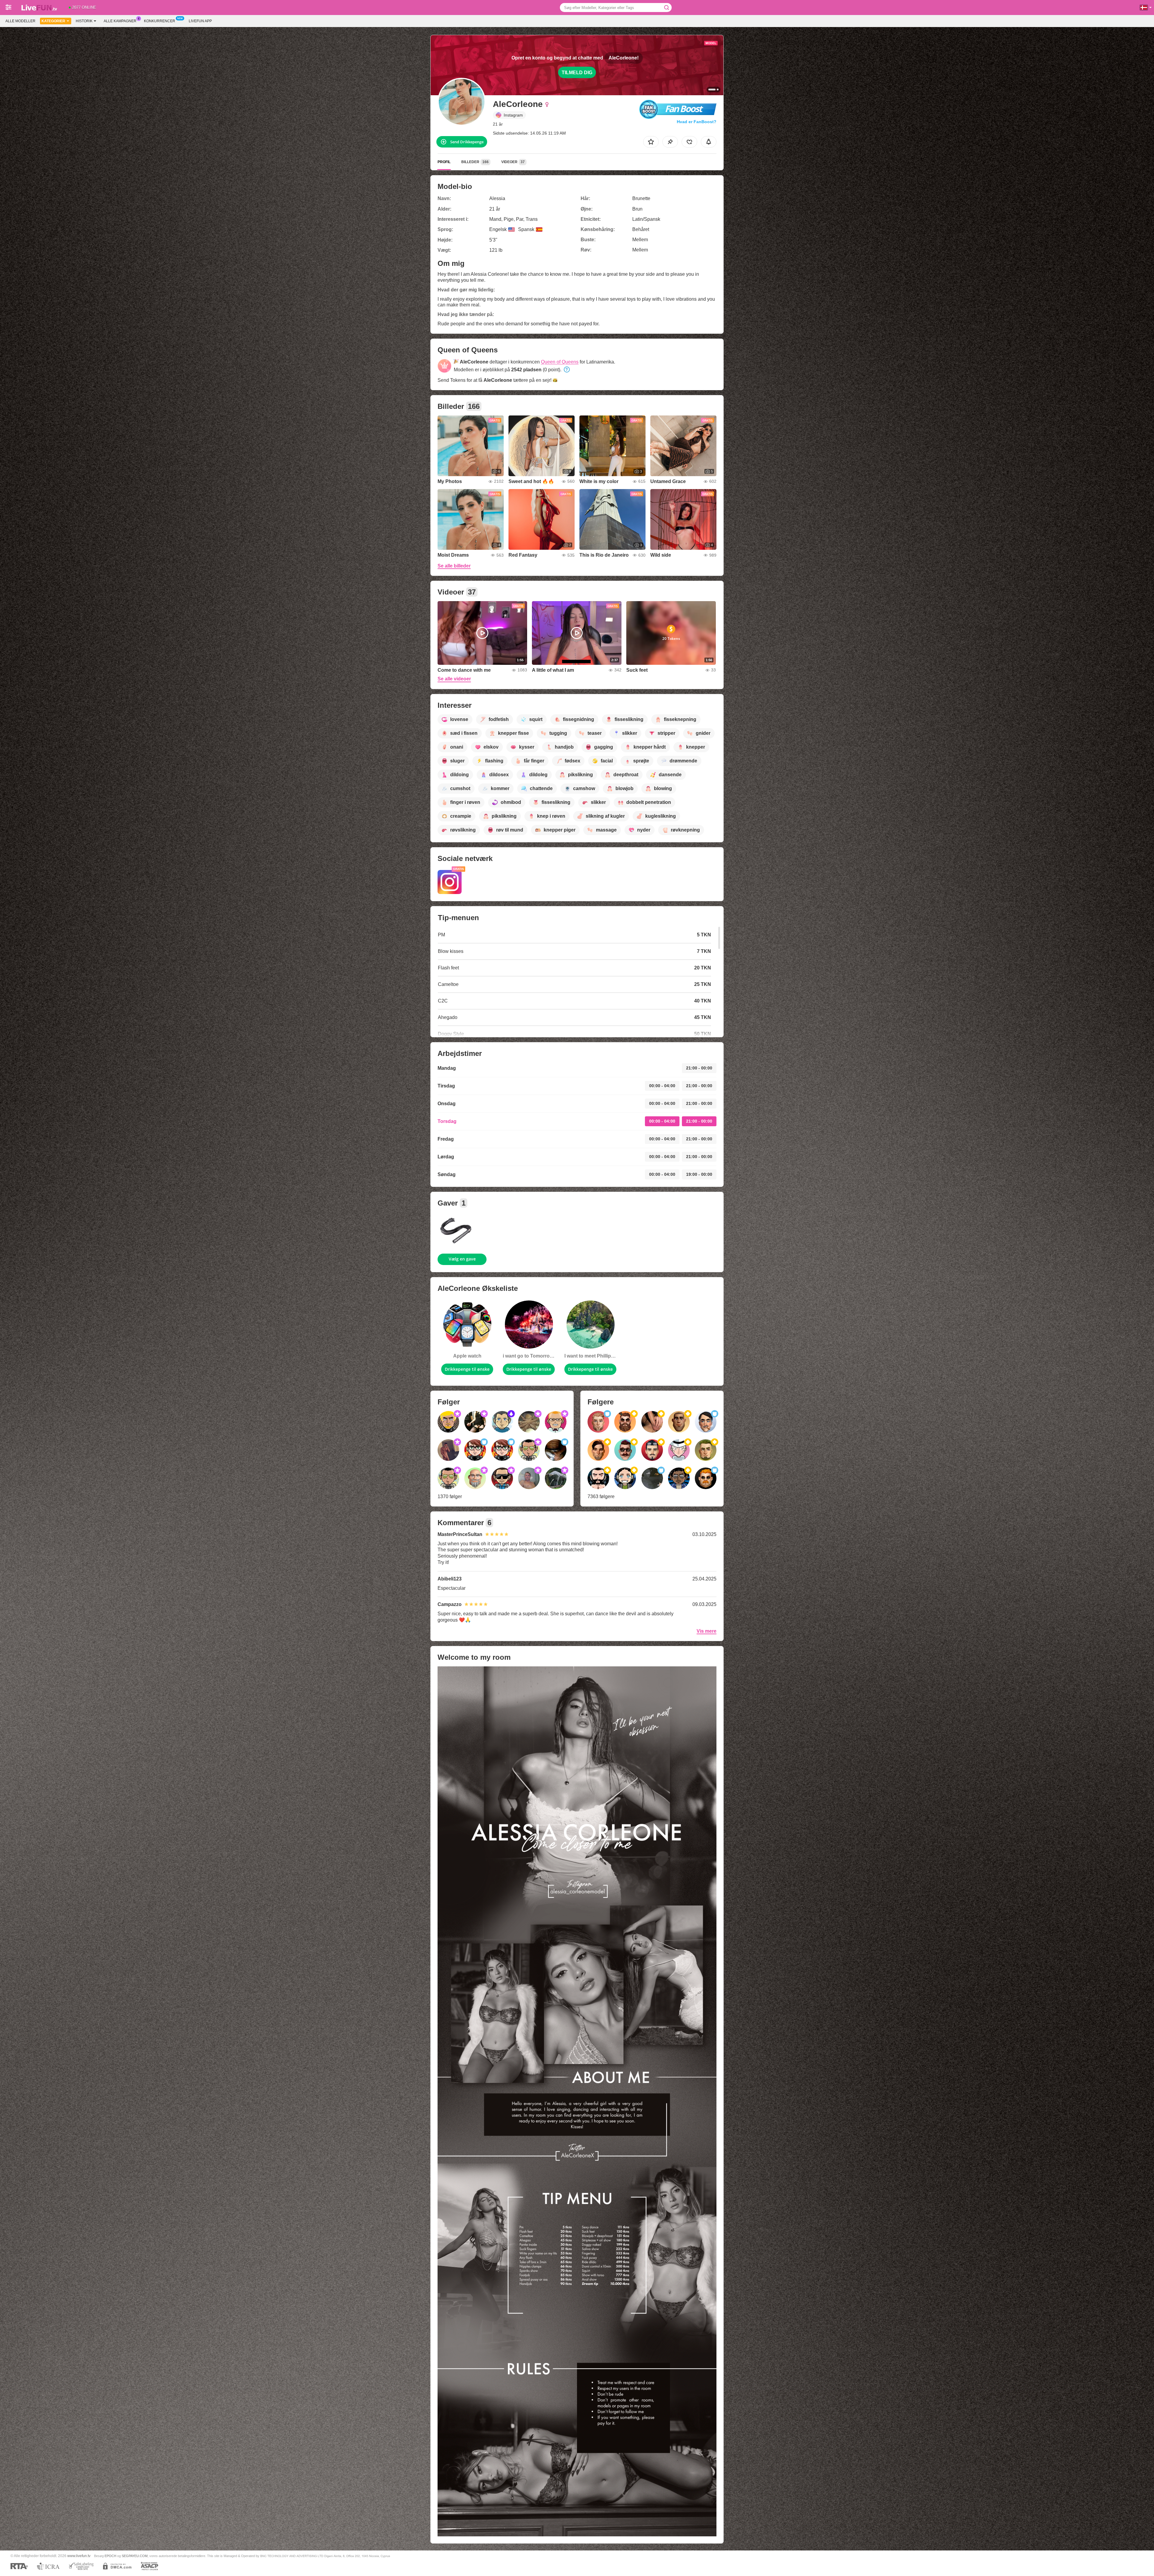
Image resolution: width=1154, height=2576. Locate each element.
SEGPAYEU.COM (135, 2556)
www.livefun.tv (79, 2556)
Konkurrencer (160, 21)
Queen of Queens (560, 362)
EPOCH (110, 2556)
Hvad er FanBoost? (697, 122)
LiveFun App (200, 21)
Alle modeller (20, 21)
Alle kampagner (120, 21)
